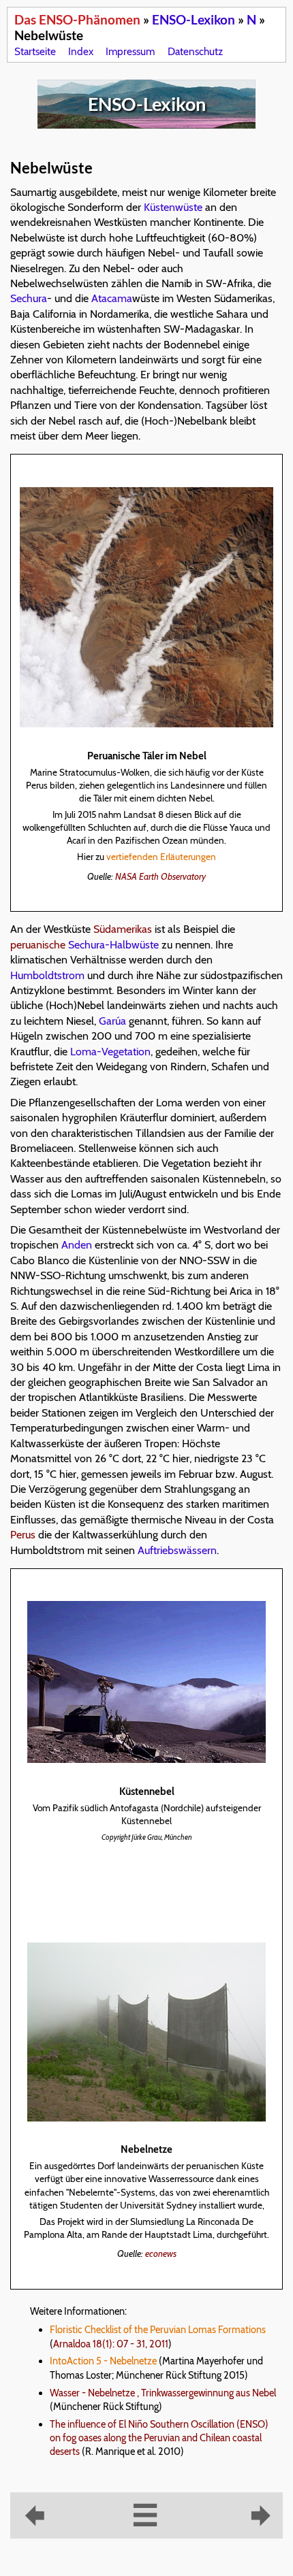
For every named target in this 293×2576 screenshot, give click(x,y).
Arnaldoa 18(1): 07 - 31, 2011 (111, 2344)
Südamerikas (123, 929)
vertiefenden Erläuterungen (161, 857)
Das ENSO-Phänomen (77, 19)
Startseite (35, 51)
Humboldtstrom (47, 975)
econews (161, 2253)
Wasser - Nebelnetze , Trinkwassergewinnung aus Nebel (163, 2393)
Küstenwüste (173, 207)
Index (81, 51)
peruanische (38, 945)
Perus (23, 1535)
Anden (77, 1245)
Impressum (130, 51)
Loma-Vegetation (110, 1052)
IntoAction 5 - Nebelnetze (103, 2361)
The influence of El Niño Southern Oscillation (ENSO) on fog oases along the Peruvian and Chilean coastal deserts (159, 2438)
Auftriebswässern (177, 1550)
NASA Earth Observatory (160, 876)
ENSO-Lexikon (194, 19)
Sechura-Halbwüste (113, 945)
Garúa (112, 1021)
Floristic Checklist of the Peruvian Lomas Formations (158, 2330)
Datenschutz (195, 51)
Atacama (112, 298)
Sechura (29, 298)
